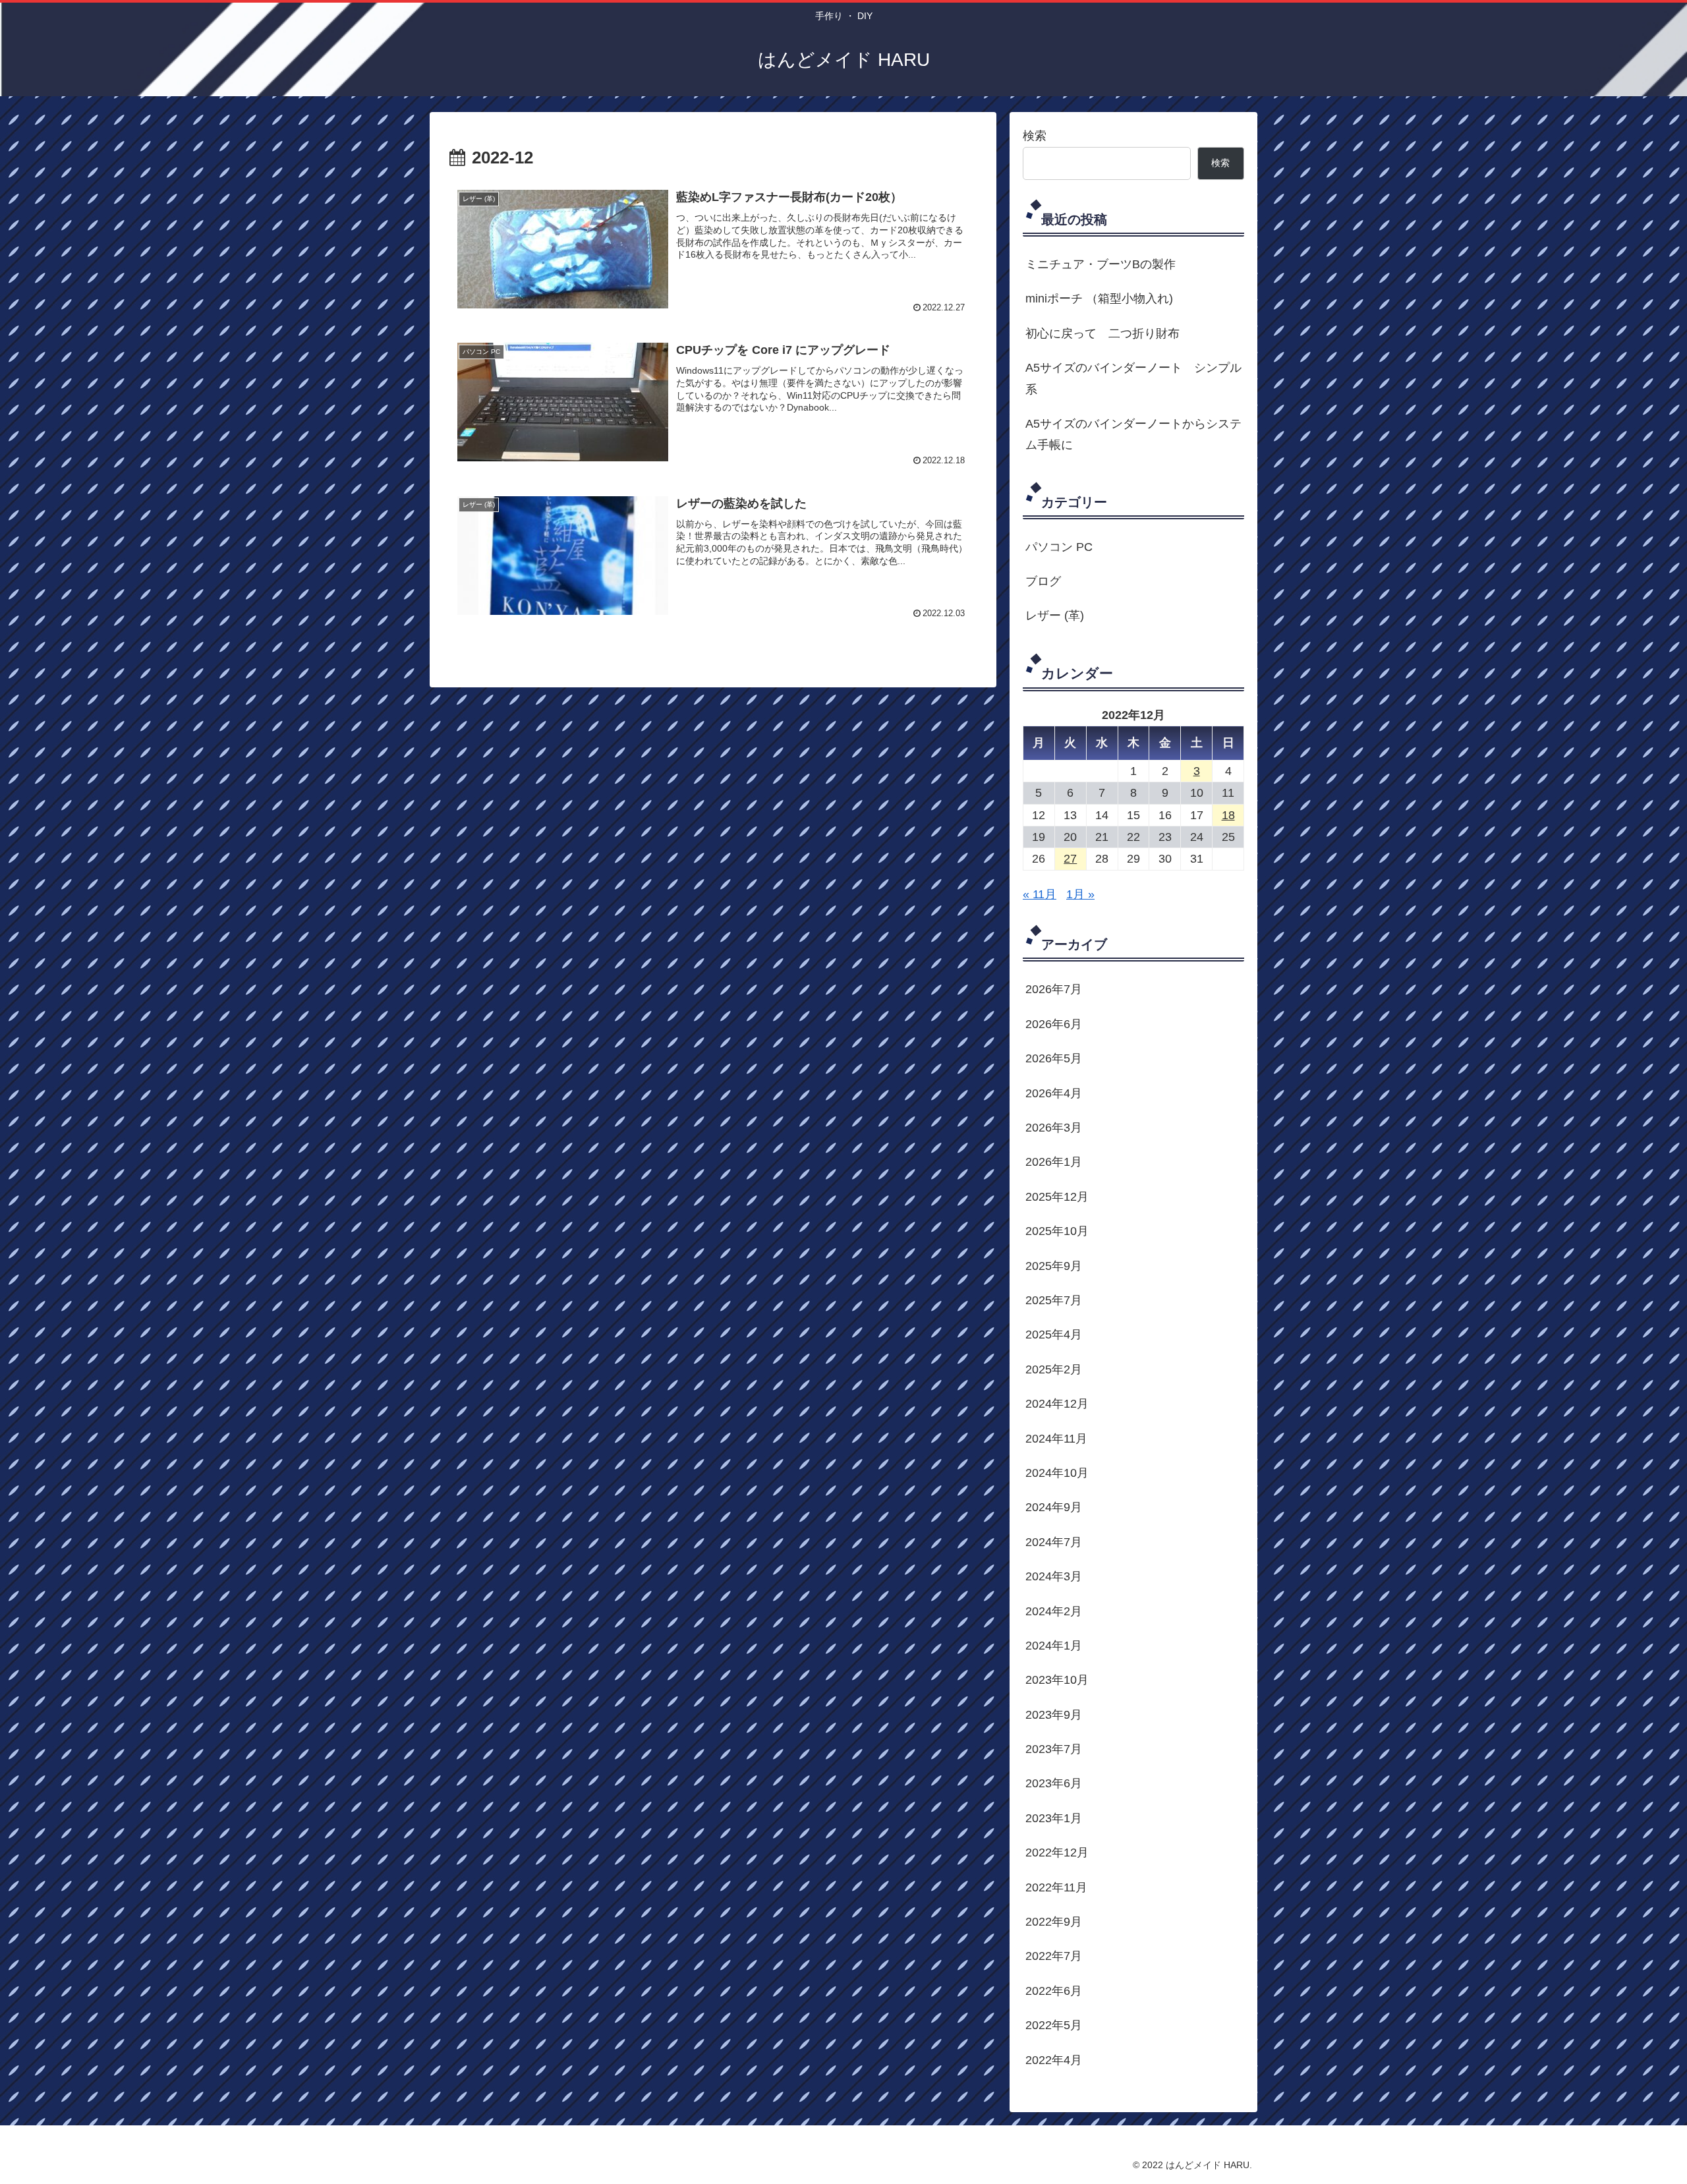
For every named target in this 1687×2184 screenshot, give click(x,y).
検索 (1035, 136)
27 (1070, 859)
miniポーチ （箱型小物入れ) (1099, 299)
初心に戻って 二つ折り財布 (1102, 333)
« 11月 (1040, 894)
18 (1228, 815)
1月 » (1080, 894)
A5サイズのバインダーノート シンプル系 (1133, 378)
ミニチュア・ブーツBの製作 (1101, 264)
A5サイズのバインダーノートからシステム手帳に (1133, 434)
